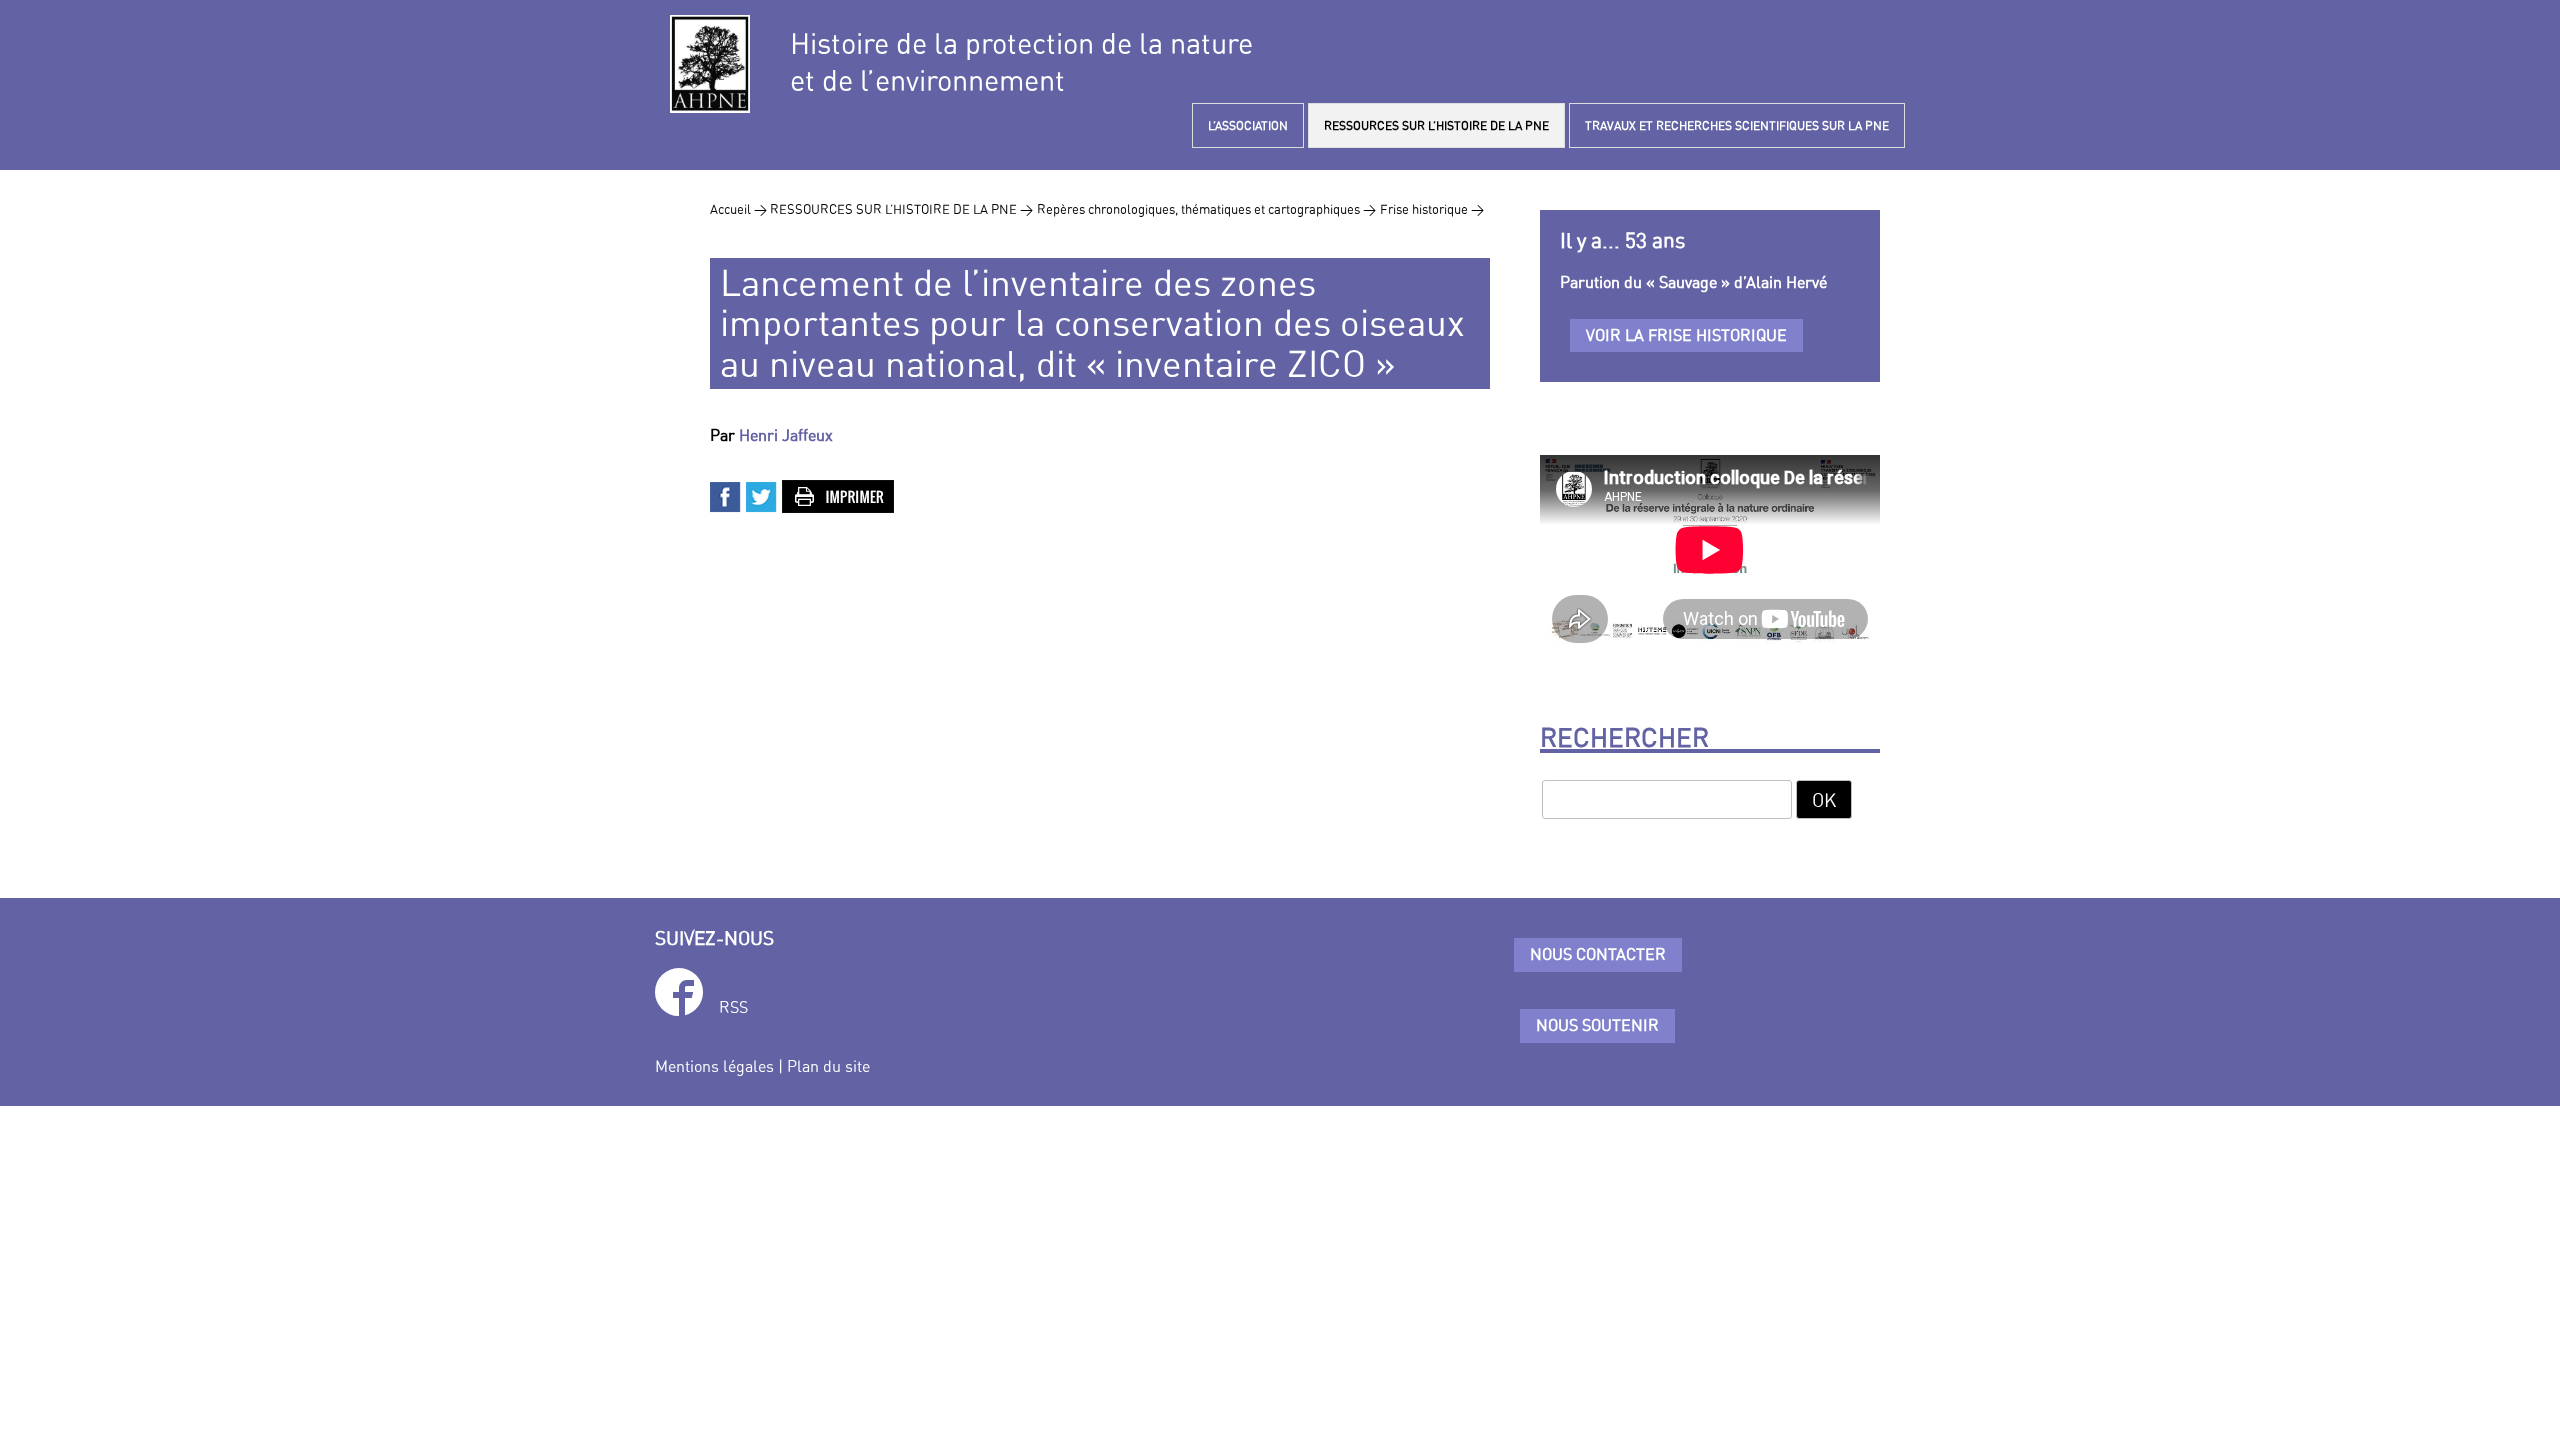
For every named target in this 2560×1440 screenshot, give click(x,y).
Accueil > (740, 209)
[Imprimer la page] (839, 495)
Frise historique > (1432, 209)
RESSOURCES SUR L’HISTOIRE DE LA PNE (1436, 125)
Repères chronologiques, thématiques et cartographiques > (1206, 209)
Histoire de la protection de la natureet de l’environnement (1021, 62)
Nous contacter (1598, 954)
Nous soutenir (1597, 1025)
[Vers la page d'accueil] (710, 64)
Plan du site (828, 1066)
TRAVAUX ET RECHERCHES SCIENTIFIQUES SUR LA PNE (1737, 125)
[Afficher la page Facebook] (679, 995)
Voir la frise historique (1686, 335)
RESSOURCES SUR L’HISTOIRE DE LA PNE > (901, 209)
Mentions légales (714, 1066)
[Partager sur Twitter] (762, 495)
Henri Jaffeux (786, 435)
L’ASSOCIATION (1248, 125)
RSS (733, 1007)
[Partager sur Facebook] (726, 495)
